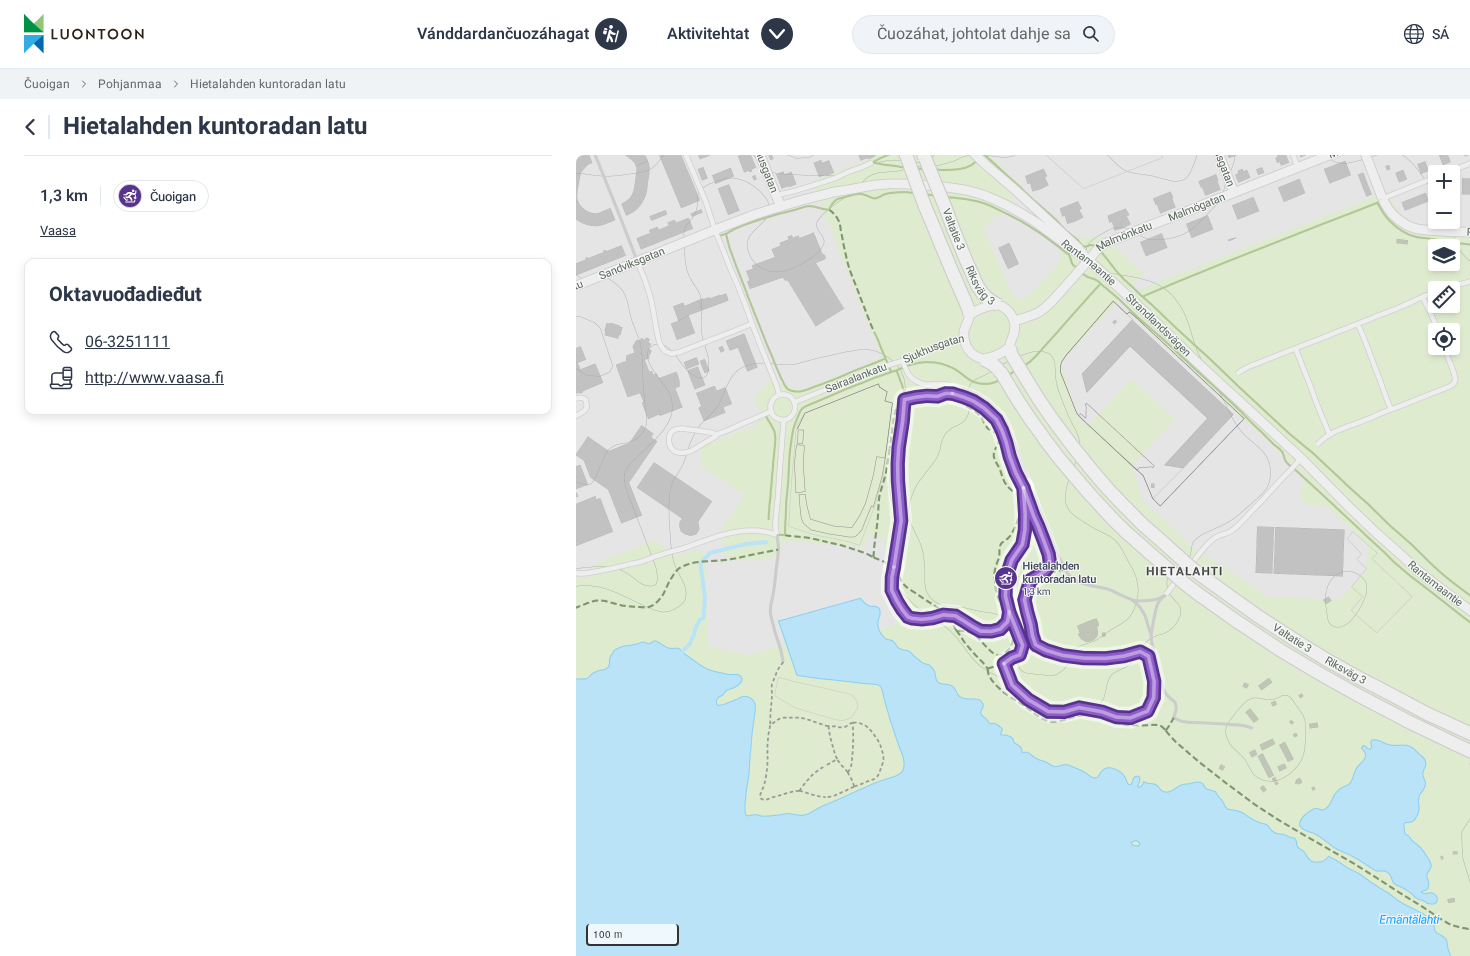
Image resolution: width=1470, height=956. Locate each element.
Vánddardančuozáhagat (503, 34)
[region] (1023, 555)
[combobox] (983, 34)
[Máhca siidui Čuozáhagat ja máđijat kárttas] (30, 127)
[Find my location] (1444, 339)
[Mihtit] (1444, 297)
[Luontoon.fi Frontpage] (84, 34)
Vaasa (58, 231)
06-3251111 (127, 342)
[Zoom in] (1444, 181)
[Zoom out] (1444, 213)
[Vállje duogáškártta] (1444, 255)
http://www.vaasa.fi (154, 378)
